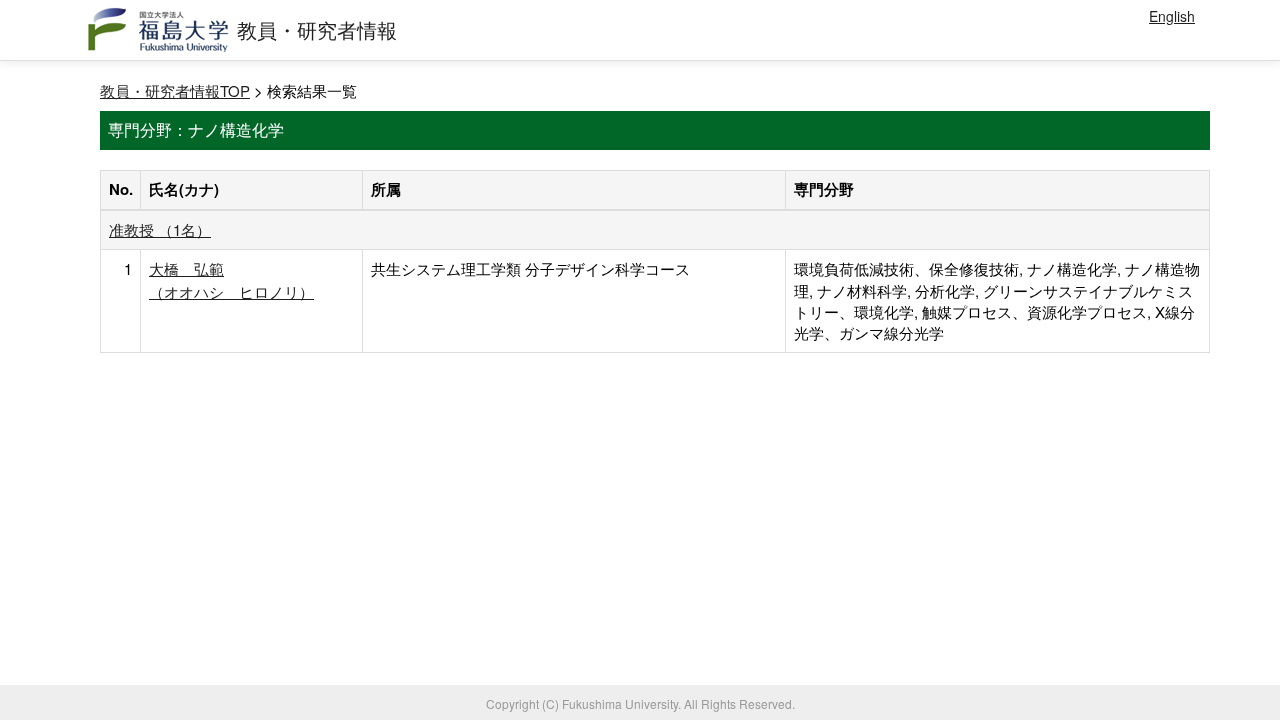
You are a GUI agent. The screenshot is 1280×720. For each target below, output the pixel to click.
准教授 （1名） (160, 229)
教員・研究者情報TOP (175, 90)
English (1172, 16)
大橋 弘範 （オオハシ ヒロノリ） (231, 279)
